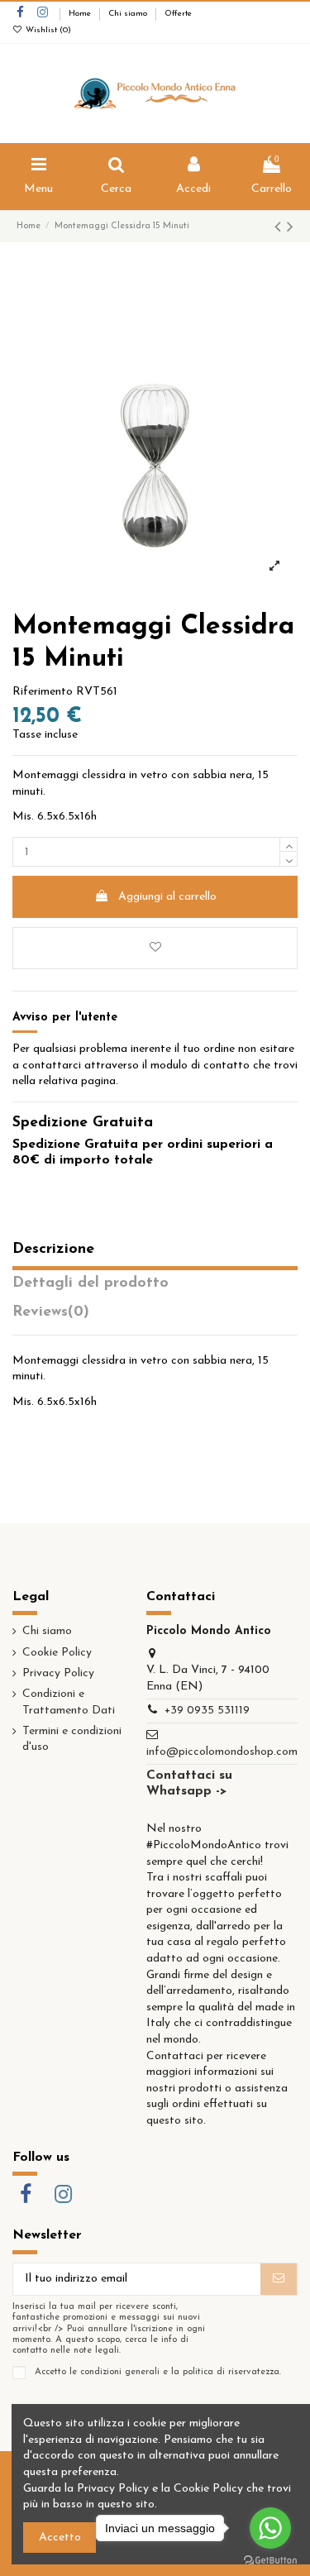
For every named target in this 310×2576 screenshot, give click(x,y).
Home (81, 14)
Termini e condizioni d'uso (72, 1740)
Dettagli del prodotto (91, 1283)
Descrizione (53, 1250)
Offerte (178, 14)
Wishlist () (47, 30)
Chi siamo (129, 14)
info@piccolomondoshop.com (222, 1752)
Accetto (60, 2538)
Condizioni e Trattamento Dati (69, 1702)
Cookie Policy (57, 1653)
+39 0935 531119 (207, 1711)
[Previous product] (281, 228)
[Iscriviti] (279, 2279)
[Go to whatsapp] (270, 2528)
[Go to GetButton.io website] (270, 2559)
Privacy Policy (58, 1673)
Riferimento (43, 692)
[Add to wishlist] (155, 948)
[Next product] (290, 228)
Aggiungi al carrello (167, 897)
